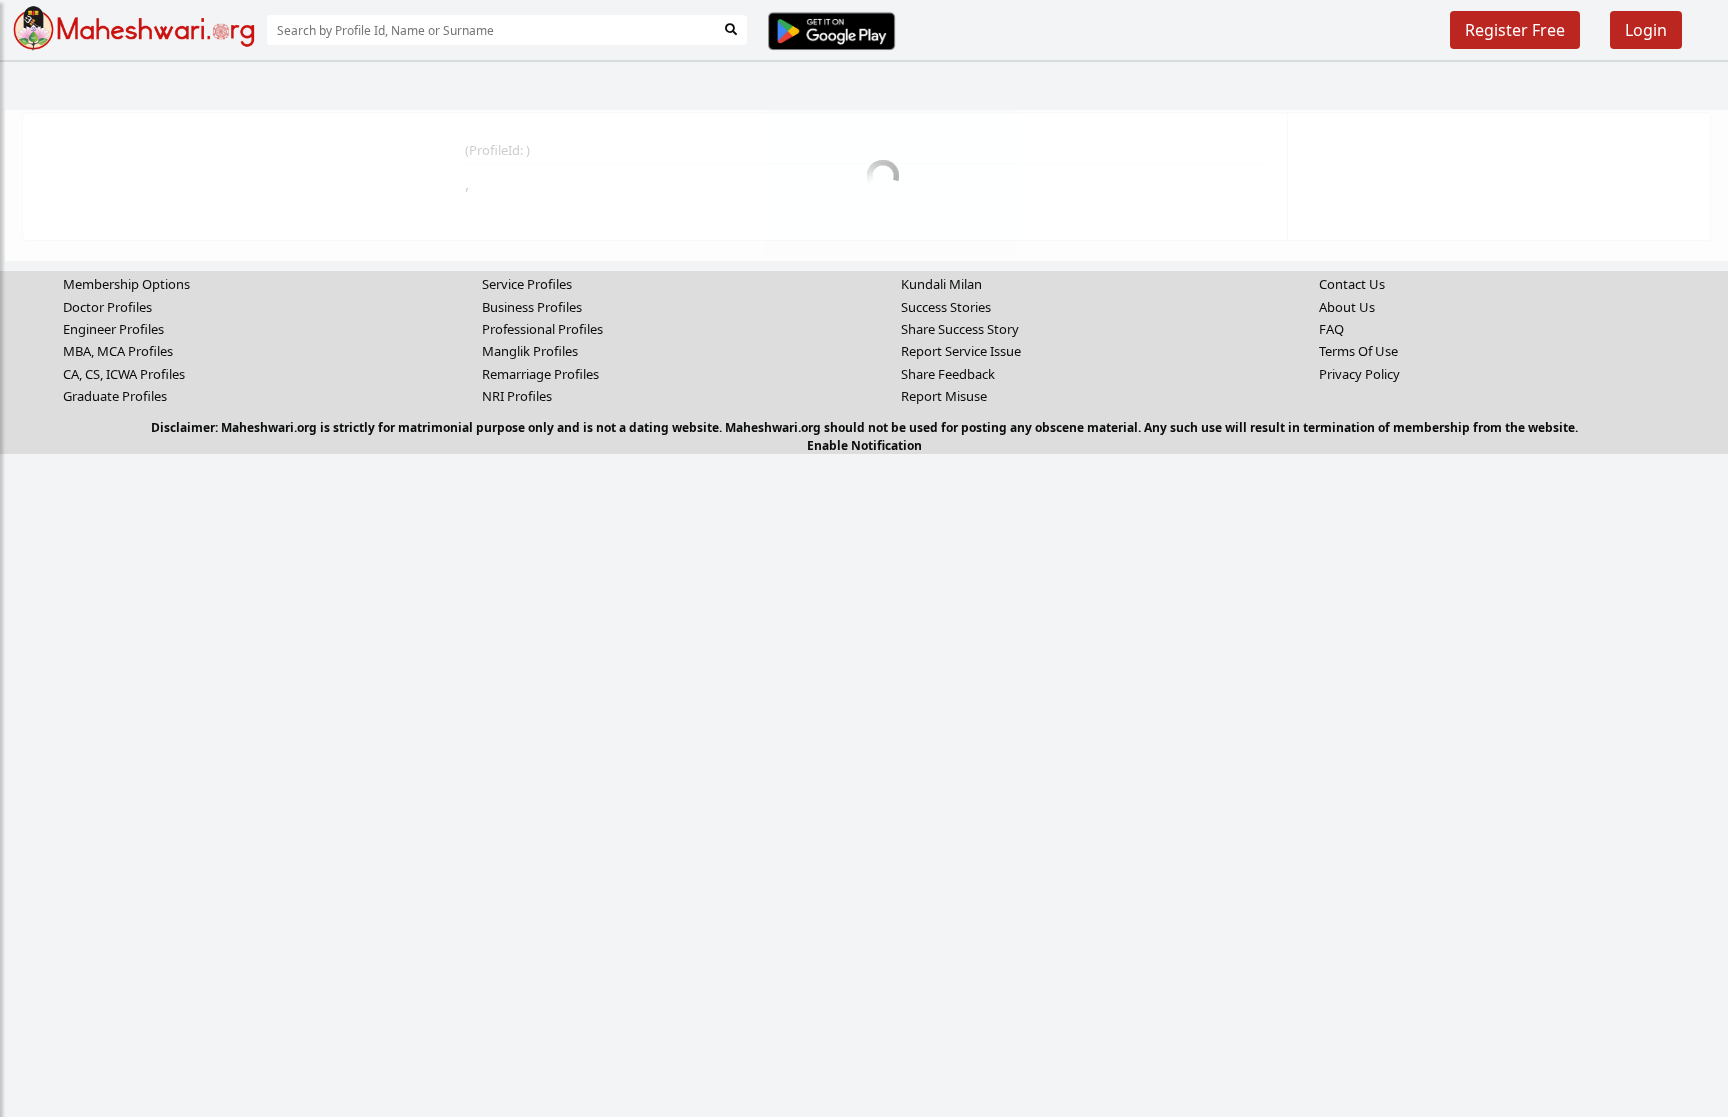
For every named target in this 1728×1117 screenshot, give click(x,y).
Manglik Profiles (530, 351)
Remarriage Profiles (540, 374)
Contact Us (1352, 284)
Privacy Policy (1359, 374)
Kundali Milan (941, 284)
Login (1646, 30)
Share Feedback (948, 374)
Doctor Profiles (107, 307)
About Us (1347, 307)
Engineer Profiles (113, 329)
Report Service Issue (961, 351)
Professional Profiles (542, 329)
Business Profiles (532, 307)
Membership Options (126, 284)
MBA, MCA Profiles (118, 351)
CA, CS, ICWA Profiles (124, 374)
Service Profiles (527, 284)
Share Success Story (960, 329)
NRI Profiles (517, 396)
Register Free (1515, 30)
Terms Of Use (1358, 351)
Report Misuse (944, 396)
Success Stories (946, 307)
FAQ (1331, 329)
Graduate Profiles (115, 396)
